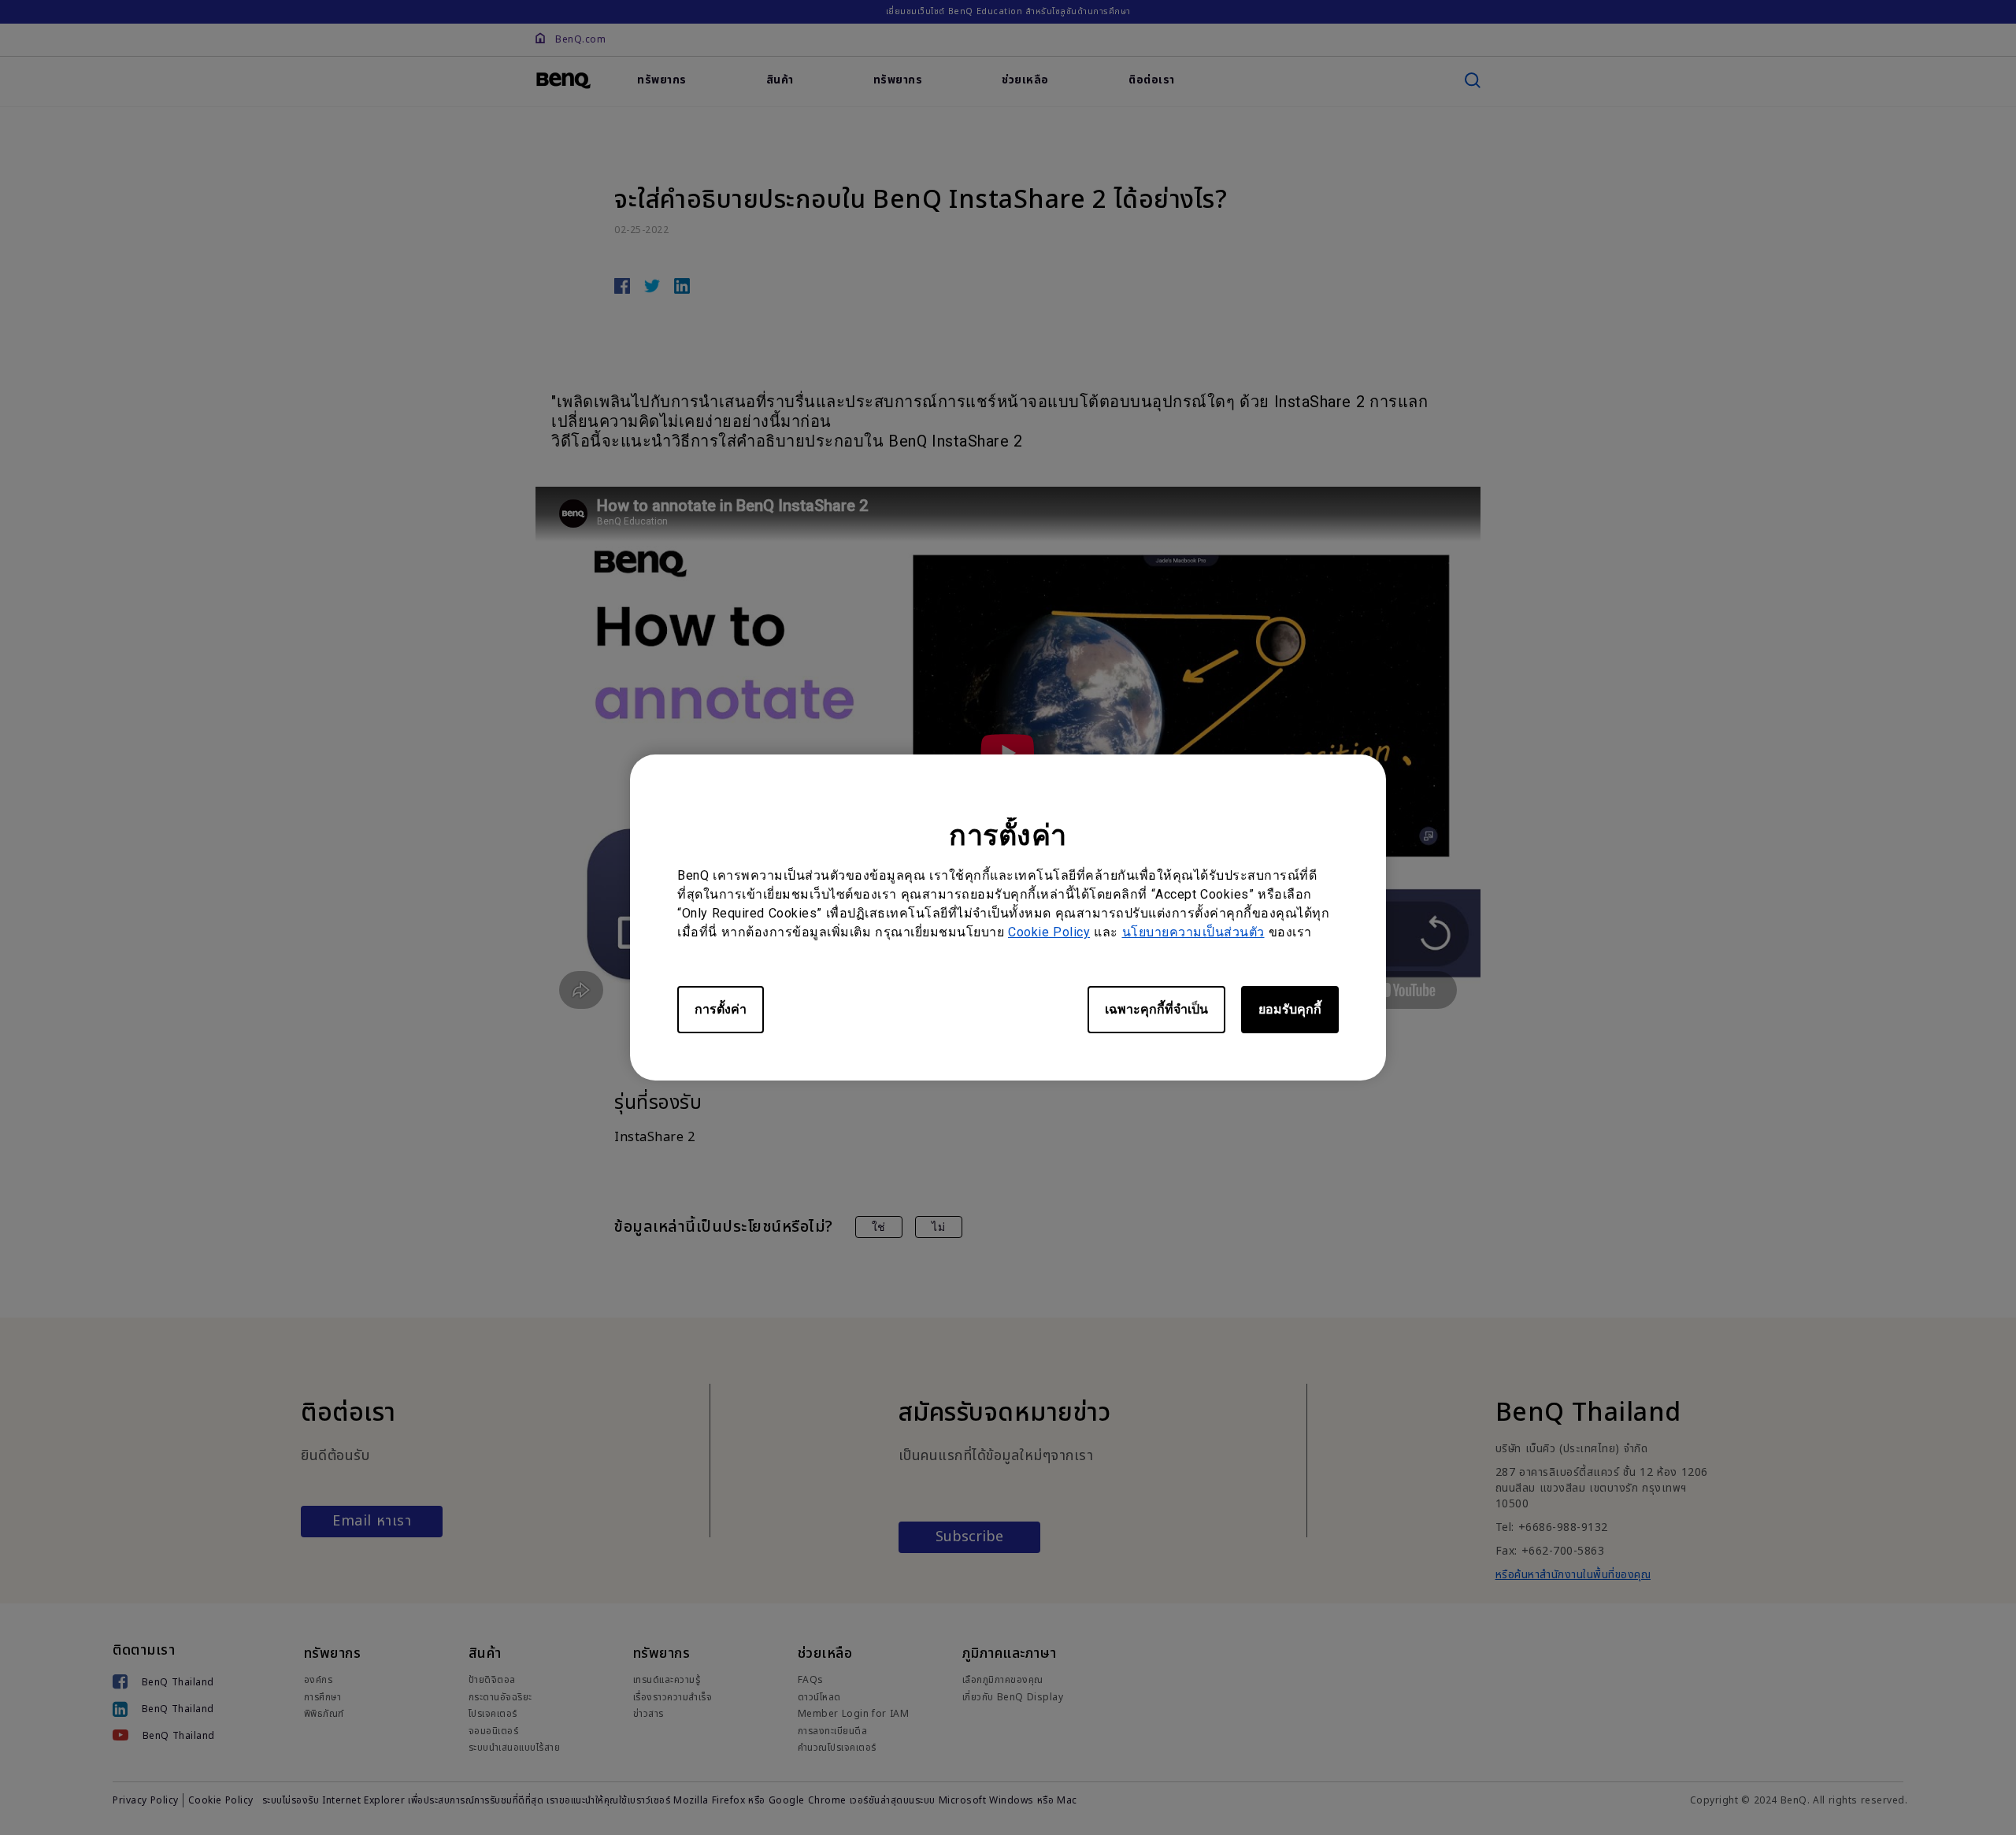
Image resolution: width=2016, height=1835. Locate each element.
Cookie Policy (1049, 932)
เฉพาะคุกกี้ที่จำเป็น (1156, 1009)
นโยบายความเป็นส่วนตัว (1193, 932)
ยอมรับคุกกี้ (1290, 1009)
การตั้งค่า (721, 1009)
